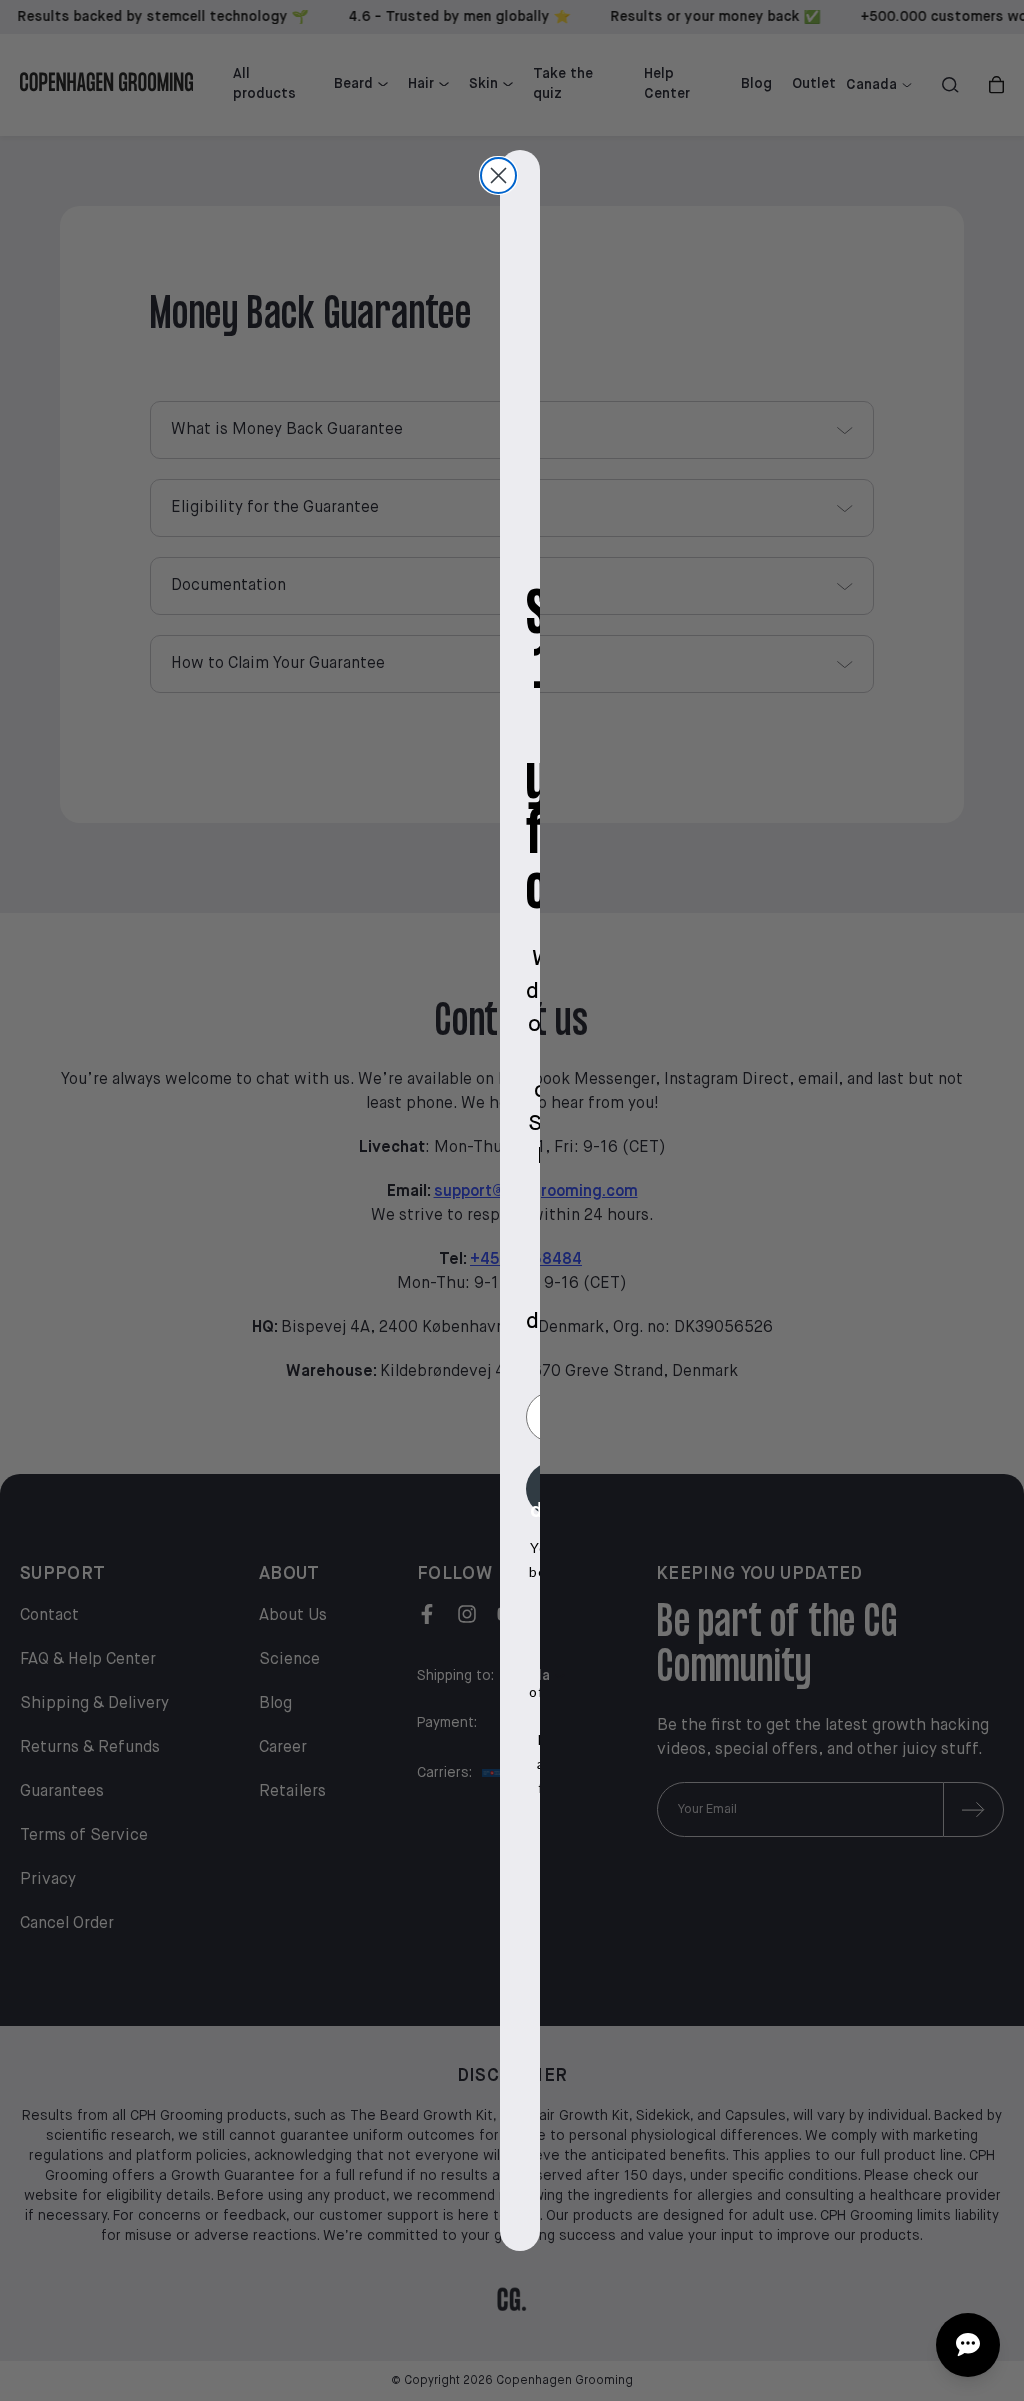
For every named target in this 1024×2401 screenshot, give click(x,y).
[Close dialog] (498, 175)
